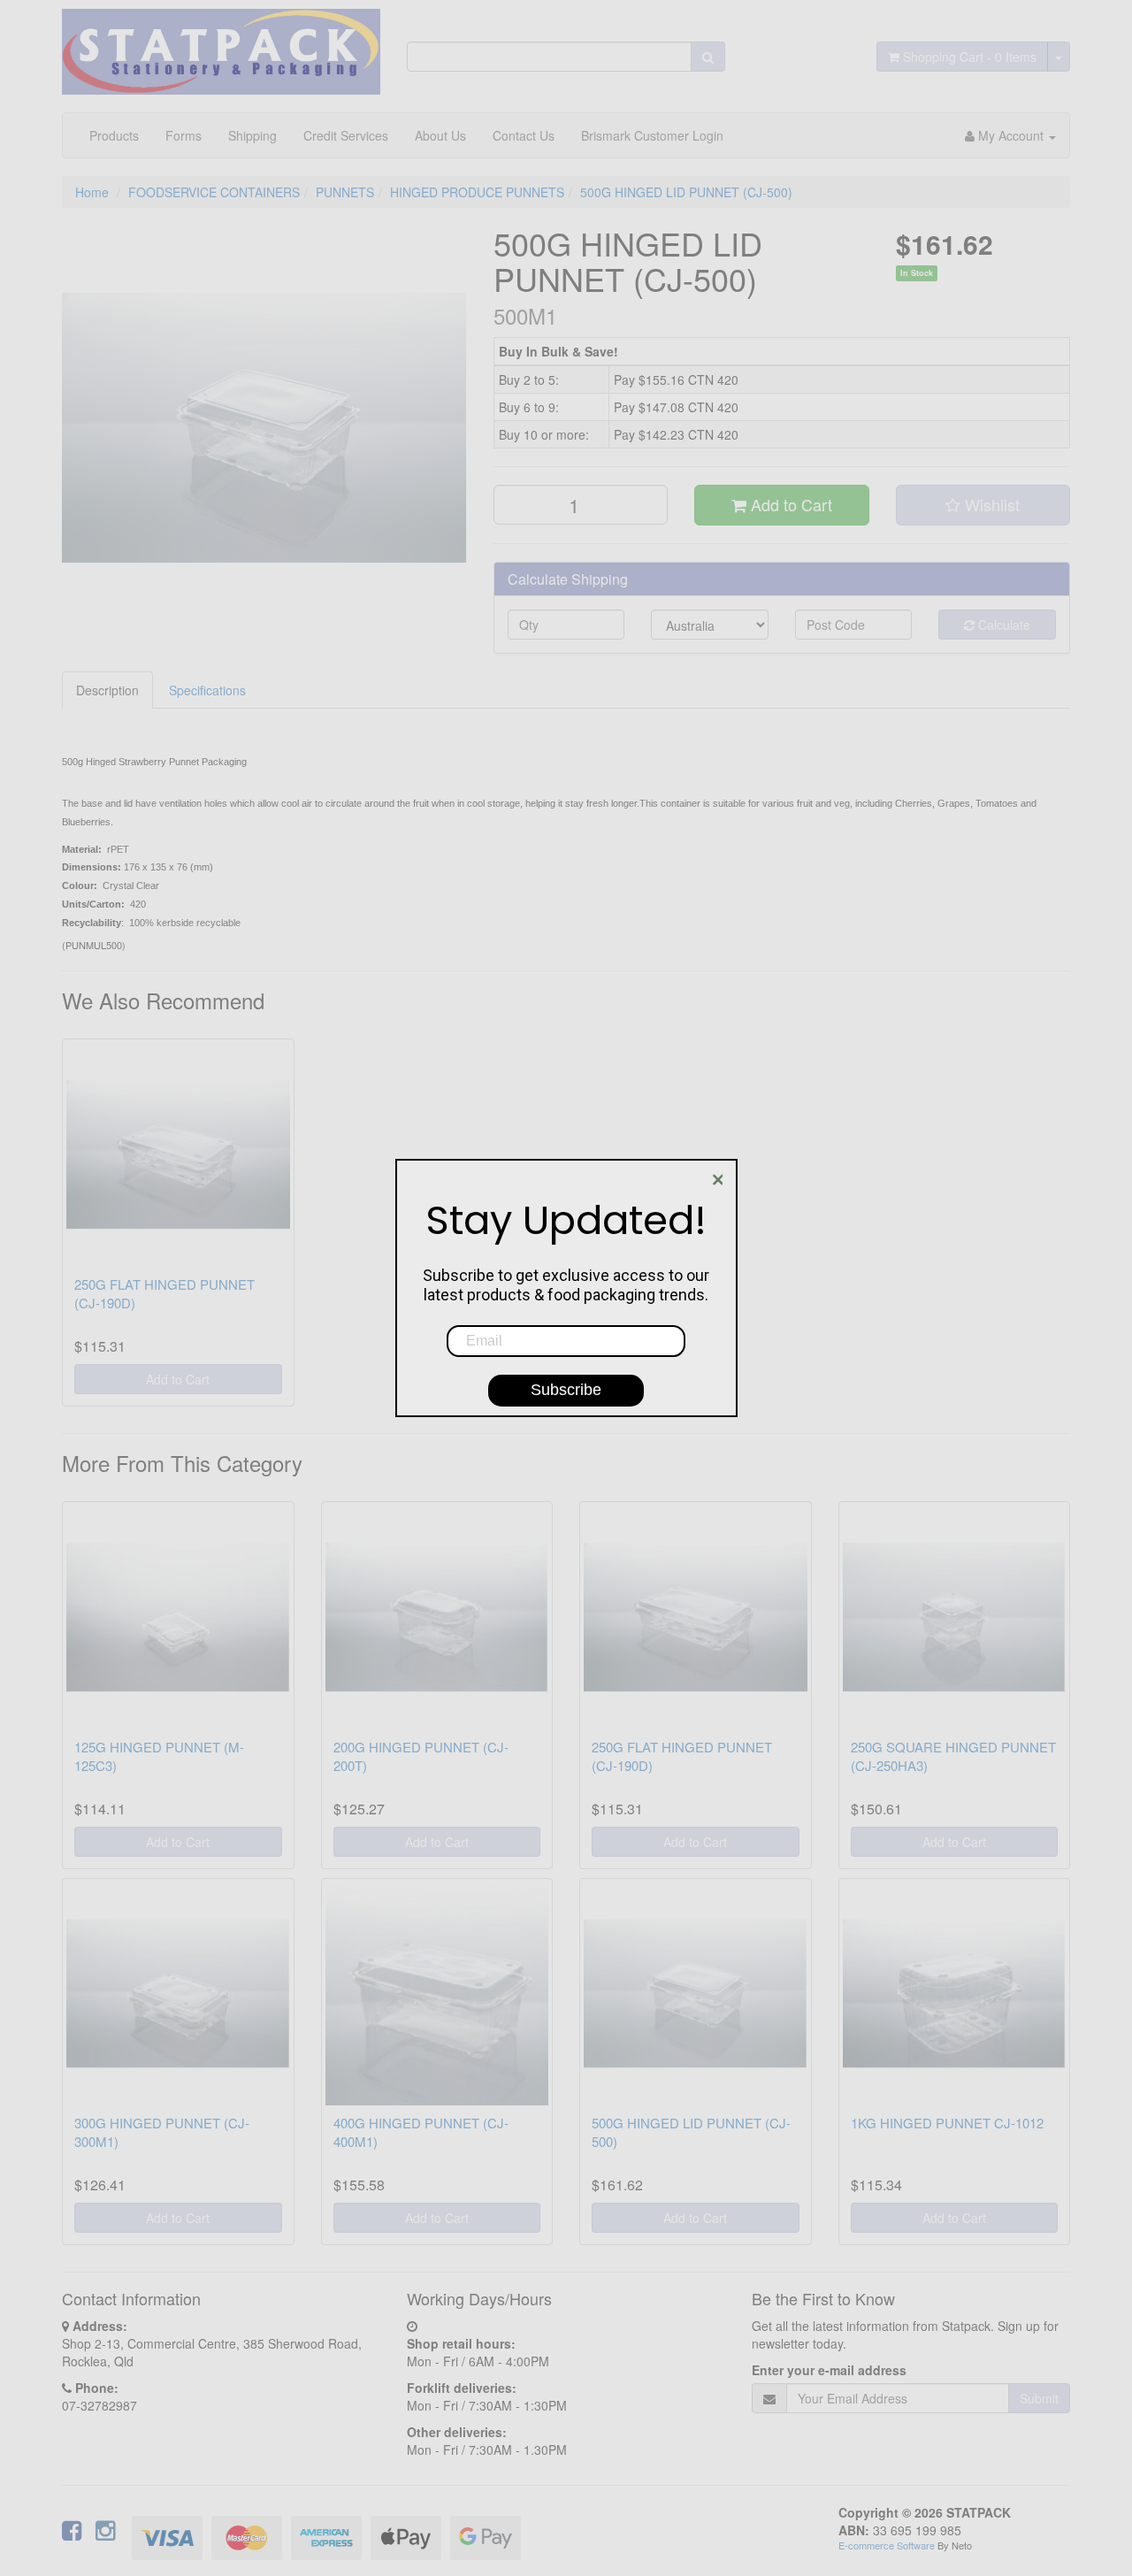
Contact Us (524, 135)
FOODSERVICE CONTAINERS (214, 192)
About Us (440, 135)
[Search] (708, 57)
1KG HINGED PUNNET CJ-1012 (947, 2123)
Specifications (207, 690)
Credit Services (346, 135)
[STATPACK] (221, 45)
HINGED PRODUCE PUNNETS (477, 192)
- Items (970, 57)
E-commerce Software (887, 2545)
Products (114, 135)
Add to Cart (789, 504)
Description (107, 690)
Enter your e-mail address (829, 2370)
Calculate (1002, 625)
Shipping (252, 135)
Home (92, 192)
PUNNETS (345, 192)
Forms (184, 135)
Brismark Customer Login (652, 135)
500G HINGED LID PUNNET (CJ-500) (686, 192)
